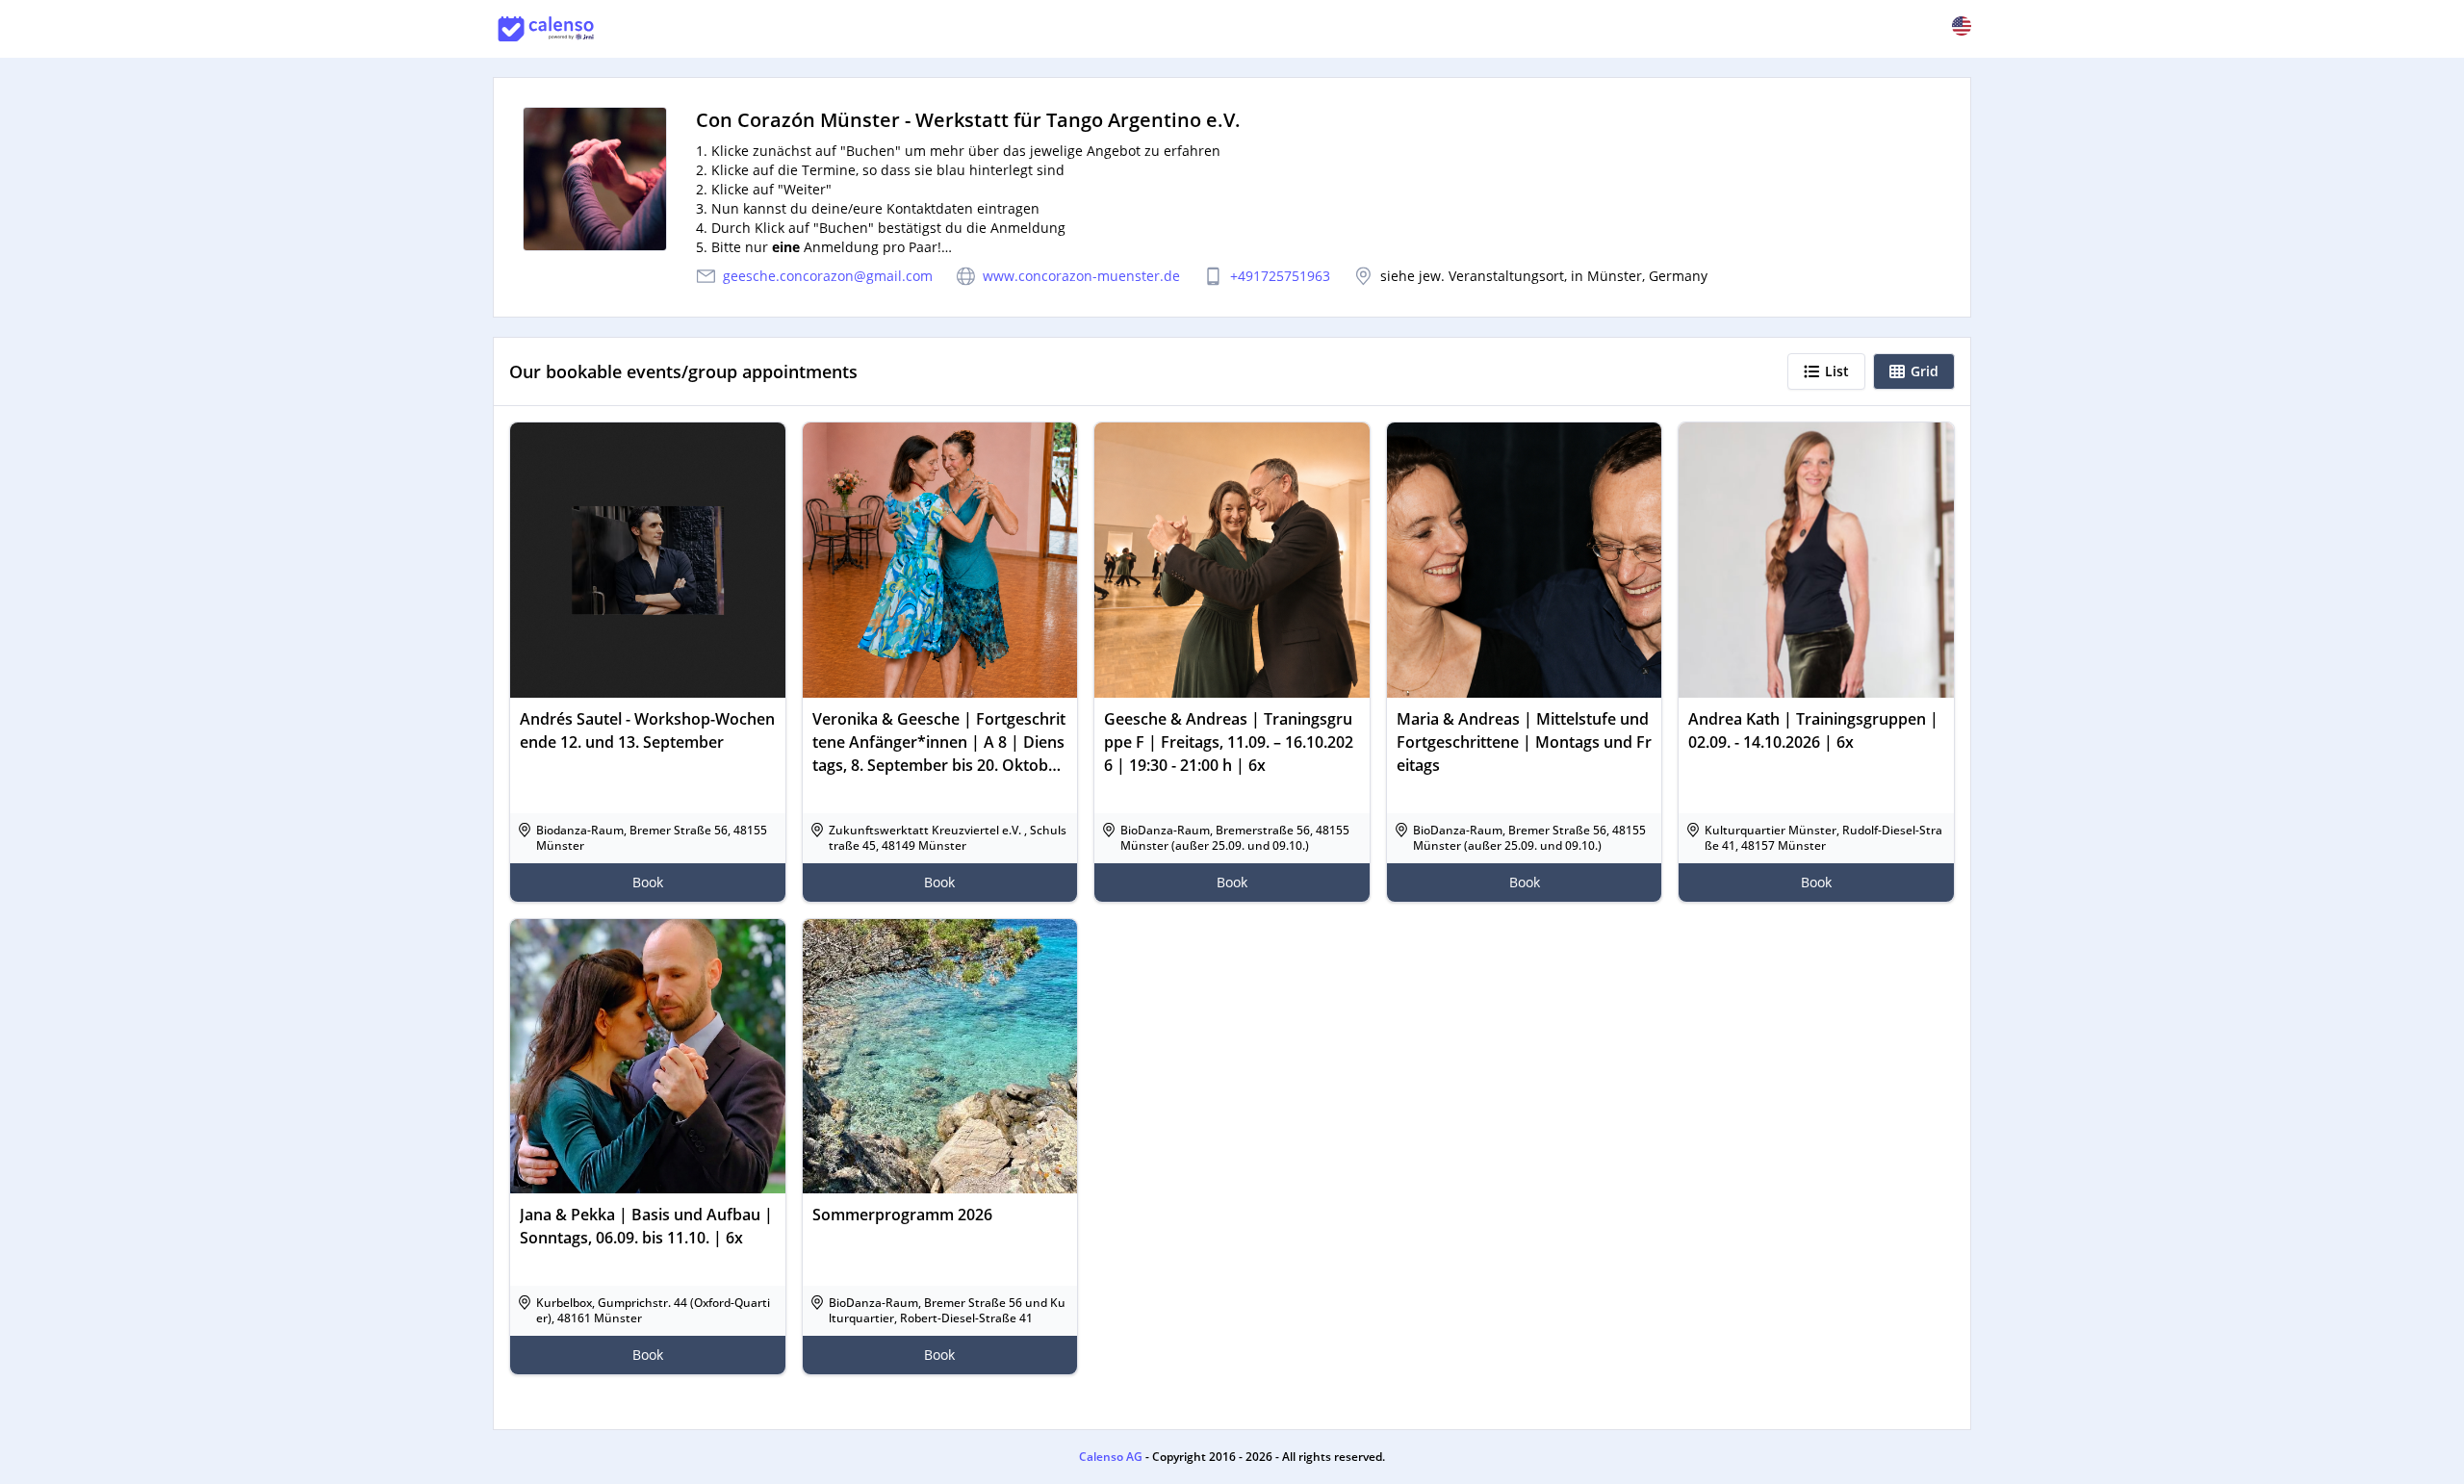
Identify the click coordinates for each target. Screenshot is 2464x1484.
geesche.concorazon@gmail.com (828, 276)
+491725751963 (1280, 276)
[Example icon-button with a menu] (1962, 26)
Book (648, 882)
